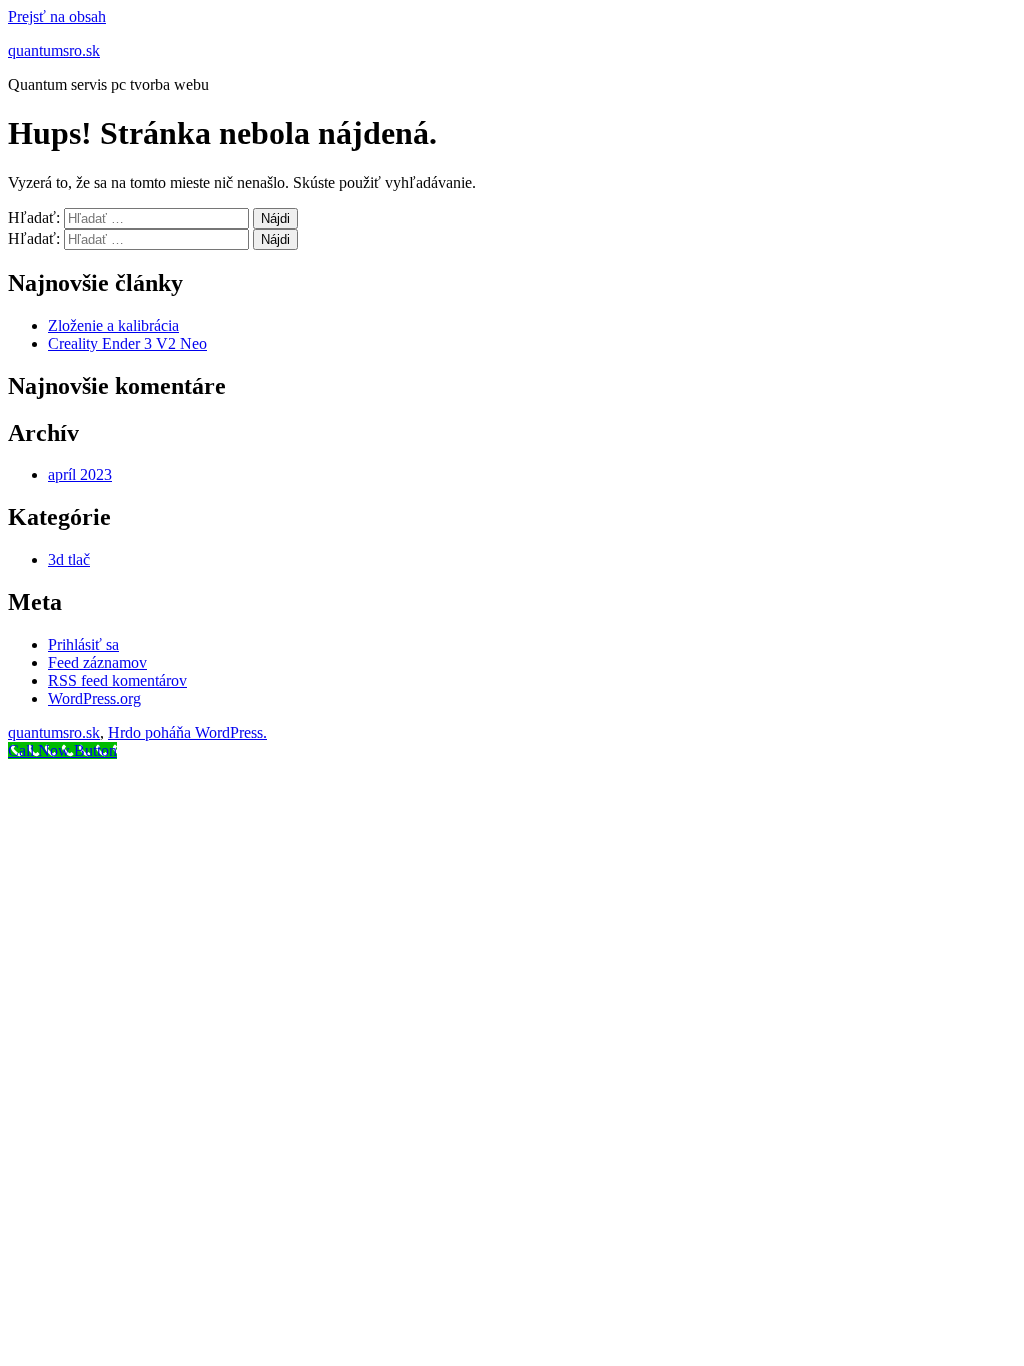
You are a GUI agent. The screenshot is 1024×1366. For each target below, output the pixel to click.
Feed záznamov (97, 662)
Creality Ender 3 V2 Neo (127, 343)
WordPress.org (94, 698)
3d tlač (69, 559)
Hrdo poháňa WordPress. (187, 732)
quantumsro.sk (54, 50)
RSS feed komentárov (117, 680)
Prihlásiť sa (83, 644)
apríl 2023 (80, 474)
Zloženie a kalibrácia (113, 325)
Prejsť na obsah (57, 16)
